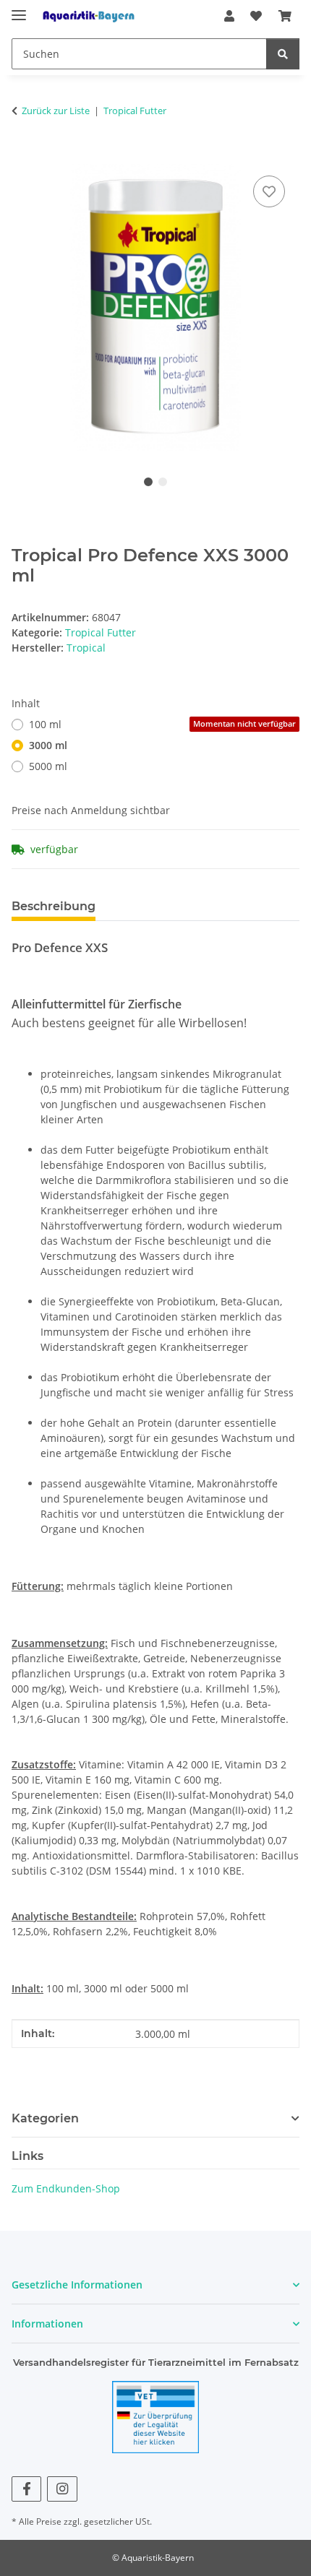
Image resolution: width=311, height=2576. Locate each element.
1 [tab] (148, 482)
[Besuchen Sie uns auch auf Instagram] (62, 2489)
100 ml (162, 724)
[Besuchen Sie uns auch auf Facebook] (26, 2489)
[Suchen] (283, 54)
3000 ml (48, 745)
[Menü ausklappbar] (19, 9)
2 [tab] (163, 482)
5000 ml (48, 766)
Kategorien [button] (45, 2118)
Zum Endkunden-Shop (66, 2188)
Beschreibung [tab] (54, 906)
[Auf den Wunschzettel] (269, 191)
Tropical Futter (101, 632)
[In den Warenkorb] (23, 156)
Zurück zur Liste (56, 111)
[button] (229, 16)
